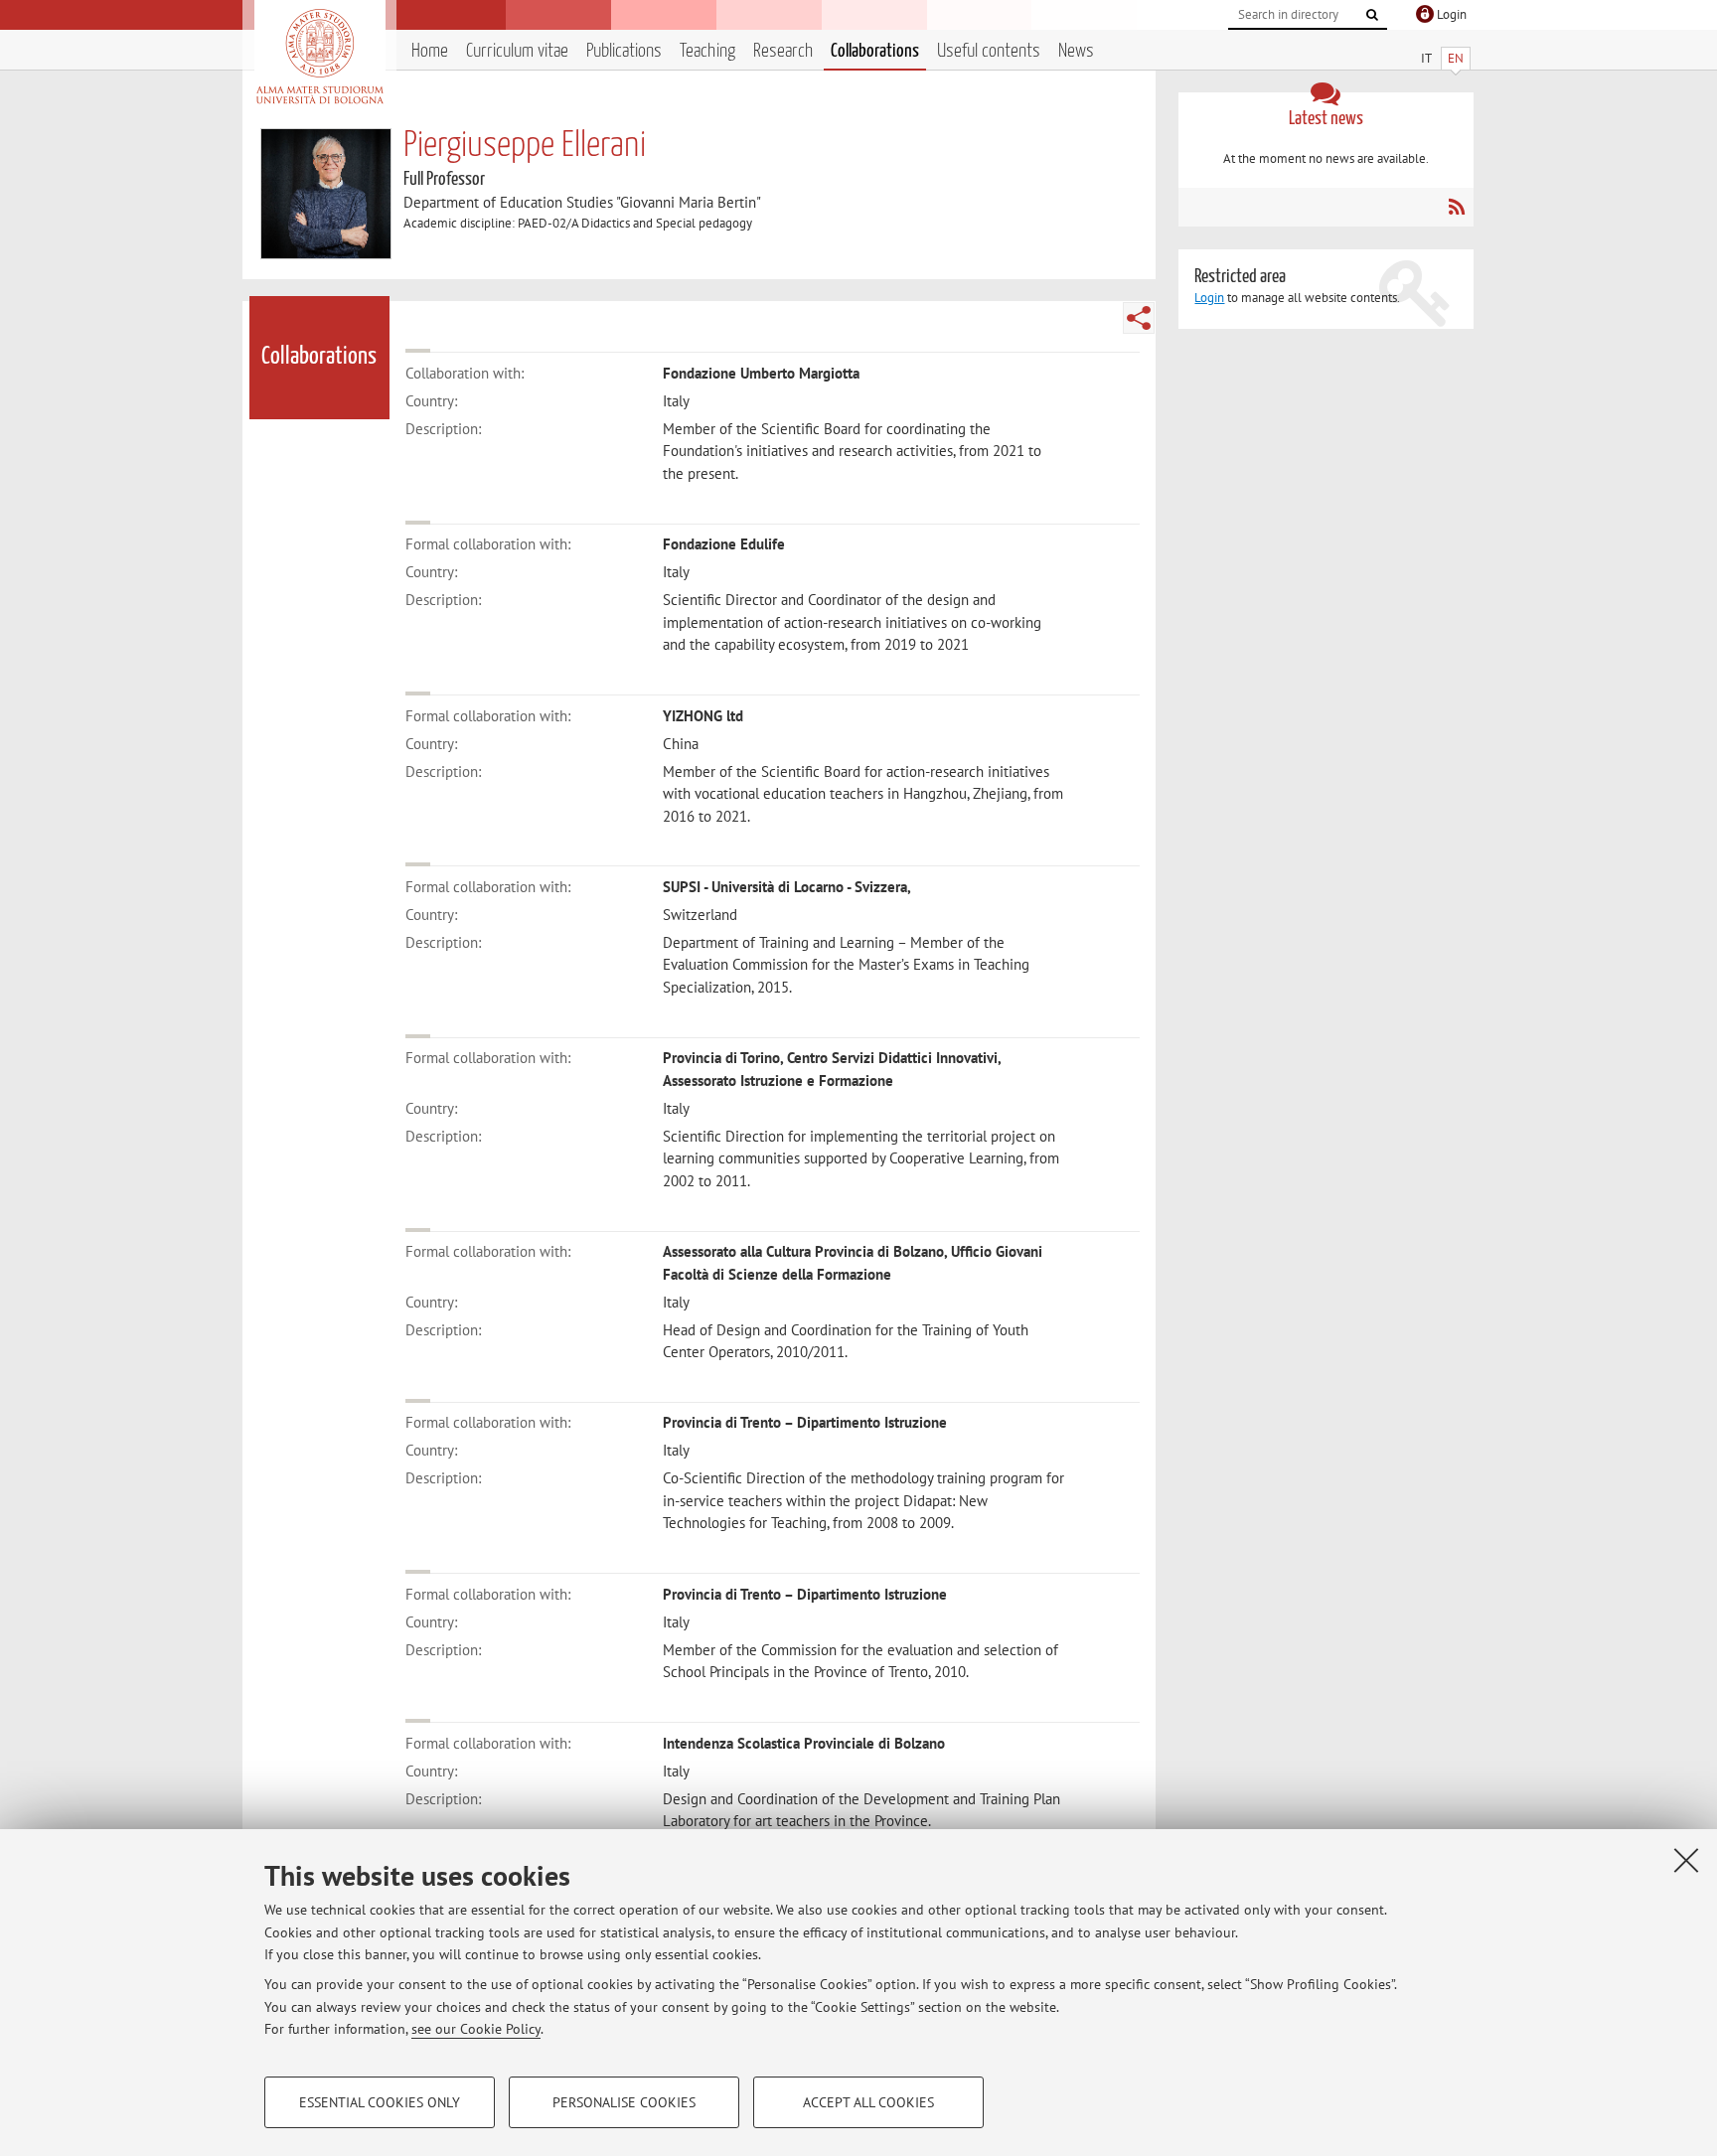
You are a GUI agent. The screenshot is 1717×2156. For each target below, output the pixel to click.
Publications (624, 51)
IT (1426, 58)
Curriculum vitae (517, 51)
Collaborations (875, 51)
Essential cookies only (380, 2102)
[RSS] (1456, 207)
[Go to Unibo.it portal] (319, 57)
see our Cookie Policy (476, 2029)
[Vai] (1372, 15)
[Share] (1139, 318)
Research (783, 51)
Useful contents (989, 51)
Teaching (707, 51)
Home (430, 51)
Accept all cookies (868, 2102)
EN (1456, 58)
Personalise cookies (624, 2102)
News (1076, 51)
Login (1209, 298)
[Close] (1686, 1860)
